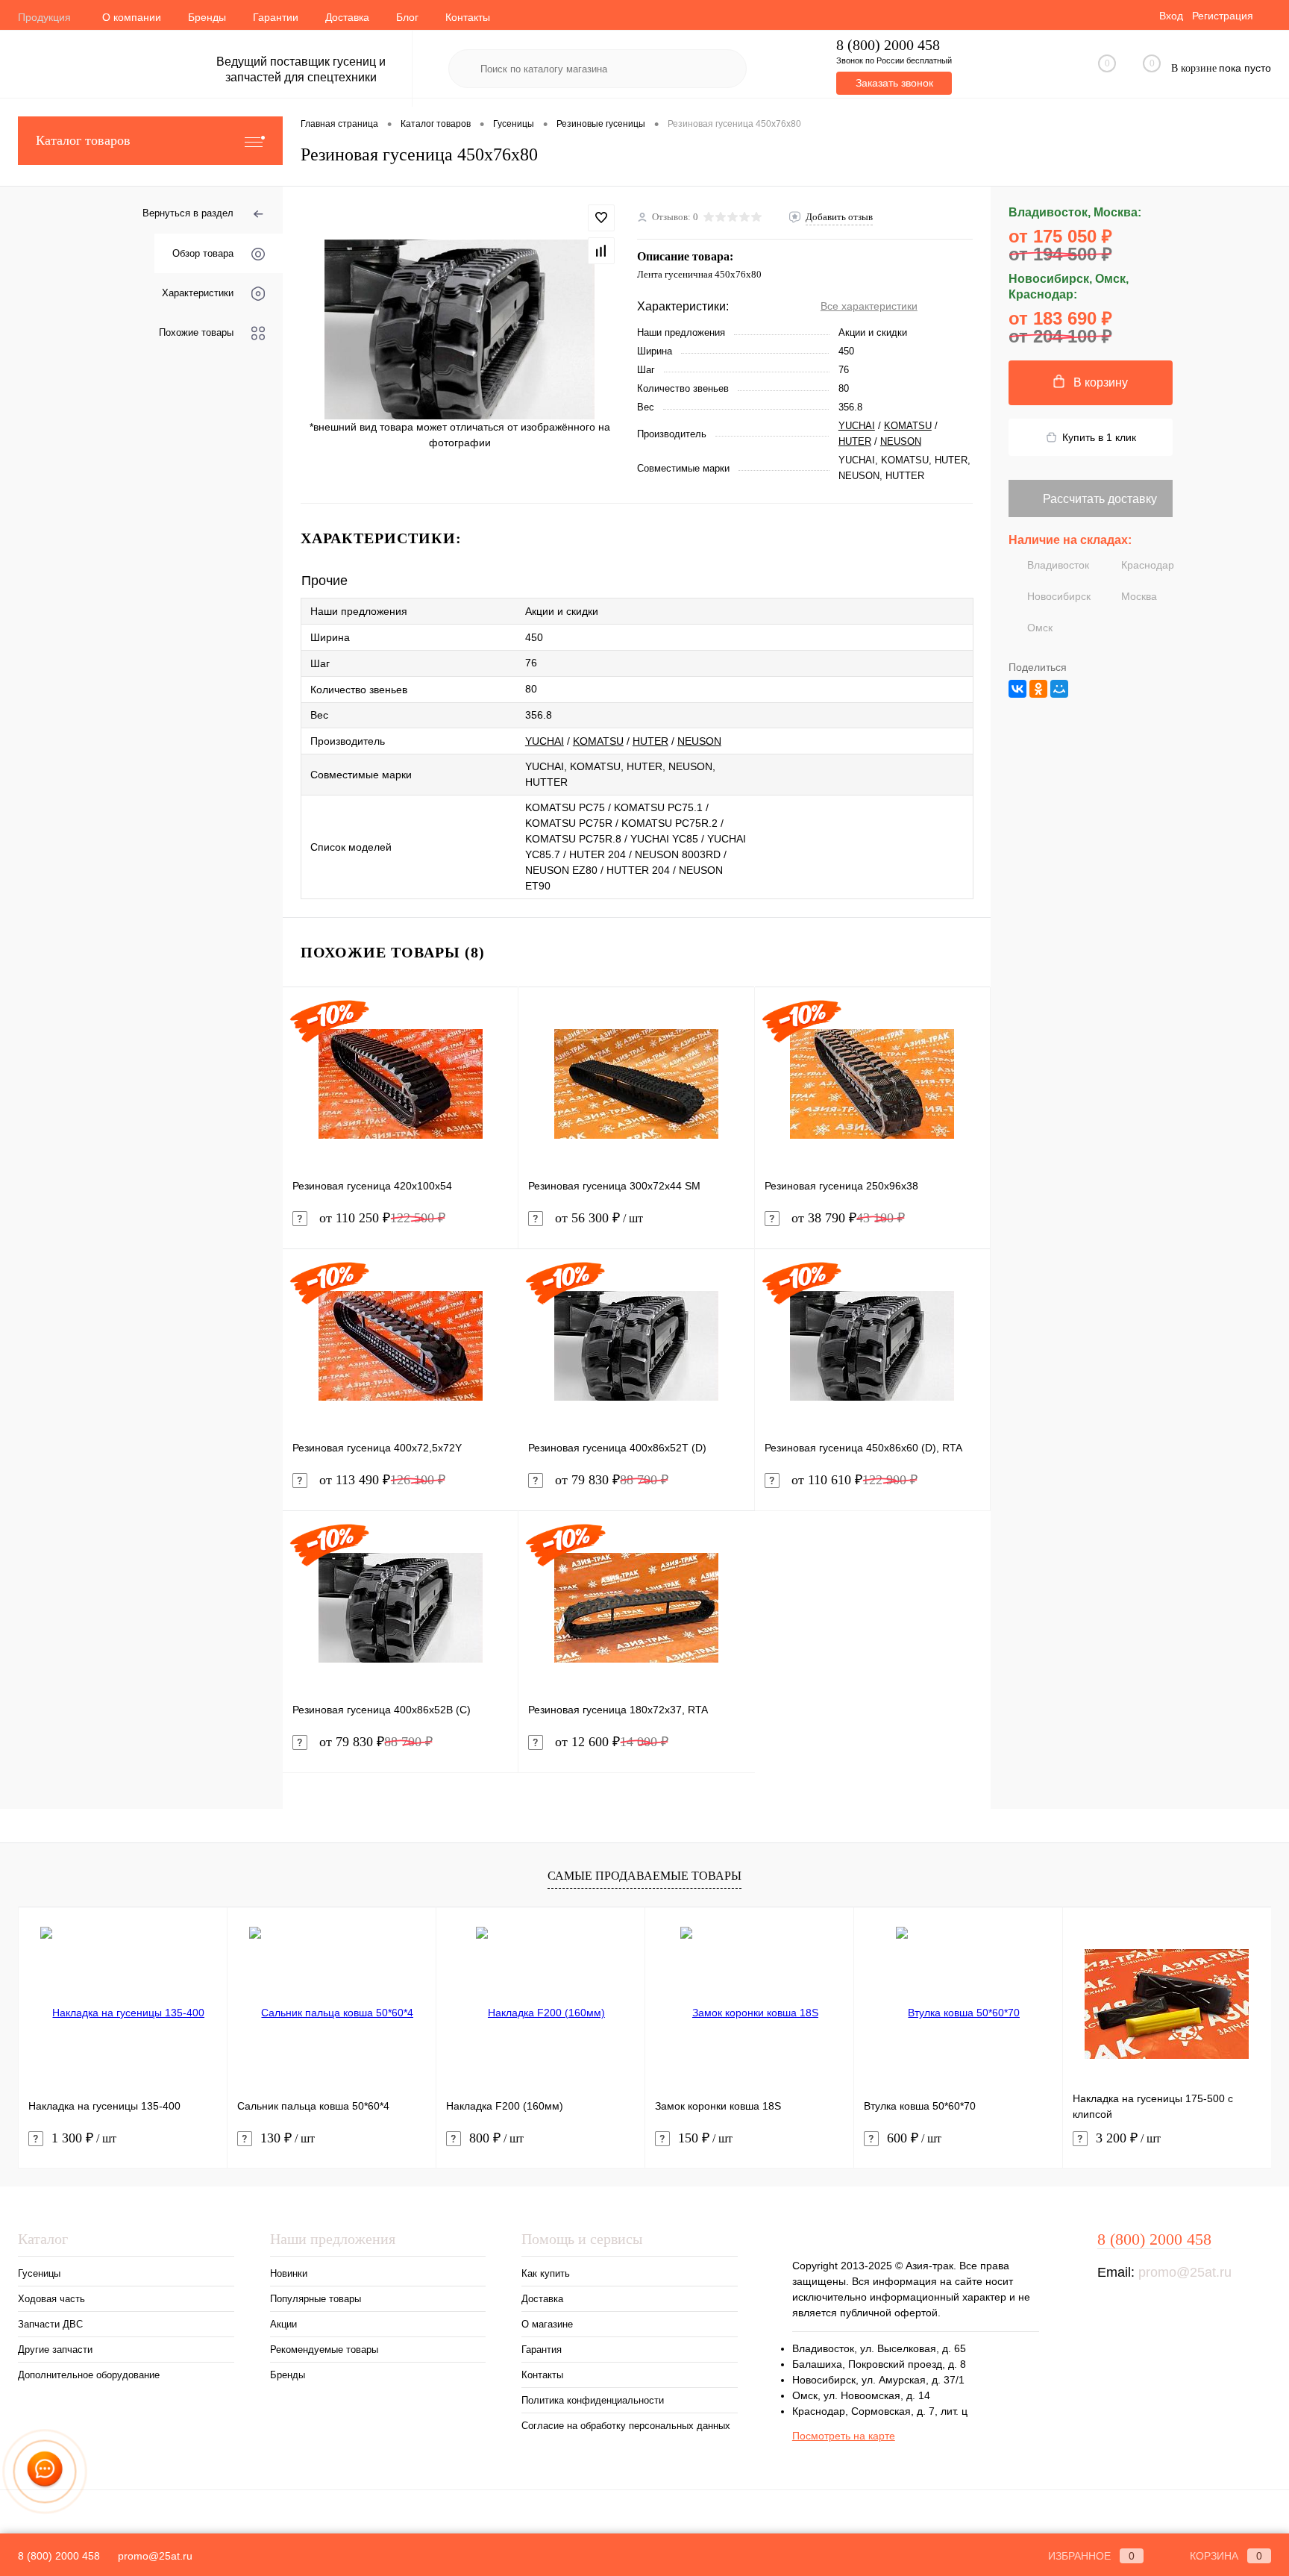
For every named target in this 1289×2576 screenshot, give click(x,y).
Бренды (207, 17)
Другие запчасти (55, 2350)
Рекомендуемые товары (324, 2350)
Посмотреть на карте (844, 2436)
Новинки (289, 2273)
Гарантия (542, 2350)
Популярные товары (316, 2299)
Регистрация (1223, 16)
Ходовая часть (51, 2299)
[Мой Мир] (1059, 689)
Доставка (347, 17)
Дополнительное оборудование (89, 2375)
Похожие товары (196, 332)
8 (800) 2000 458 (888, 45)
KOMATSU (908, 426)
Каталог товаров (83, 140)
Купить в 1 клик (1099, 437)
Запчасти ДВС (50, 2324)
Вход (1171, 16)
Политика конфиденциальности (593, 2400)
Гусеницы (39, 2273)
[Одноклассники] (1038, 689)
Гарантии (276, 17)
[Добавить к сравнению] (601, 251)
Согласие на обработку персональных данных (626, 2426)
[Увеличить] (460, 329)
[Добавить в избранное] (601, 218)
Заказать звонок (894, 83)
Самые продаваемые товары (644, 1876)
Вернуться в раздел (188, 213)
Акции (283, 2324)
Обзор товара (203, 253)
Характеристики (198, 293)
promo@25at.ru (1185, 2272)
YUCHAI (857, 426)
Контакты (468, 17)
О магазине (547, 2324)
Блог (407, 17)
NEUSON (901, 441)
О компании (132, 17)
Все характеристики (869, 306)
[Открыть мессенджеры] (45, 2472)
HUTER (855, 441)
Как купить (546, 2273)
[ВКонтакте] (1017, 689)
